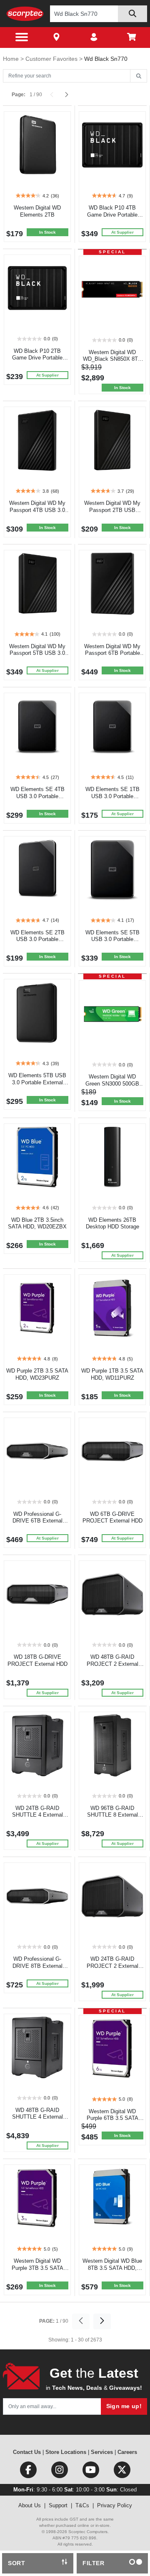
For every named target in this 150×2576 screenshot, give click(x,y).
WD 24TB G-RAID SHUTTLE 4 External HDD (37, 1815)
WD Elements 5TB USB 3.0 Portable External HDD (37, 1082)
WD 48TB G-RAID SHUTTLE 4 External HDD (37, 2117)
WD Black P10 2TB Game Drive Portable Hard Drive (37, 358)
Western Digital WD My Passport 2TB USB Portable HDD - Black (112, 510)
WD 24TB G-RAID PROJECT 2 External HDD (112, 1966)
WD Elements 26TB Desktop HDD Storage (112, 1223)
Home (12, 59)
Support (58, 2505)
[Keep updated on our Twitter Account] (122, 2472)
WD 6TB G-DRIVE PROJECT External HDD (112, 1518)
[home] (25, 14)
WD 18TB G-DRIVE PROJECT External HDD (37, 1660)
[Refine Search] (139, 76)
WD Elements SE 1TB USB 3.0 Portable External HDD (112, 796)
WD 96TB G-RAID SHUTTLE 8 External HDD (112, 1815)
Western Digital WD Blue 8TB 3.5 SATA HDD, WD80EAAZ (112, 2268)
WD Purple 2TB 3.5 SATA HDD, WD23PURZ (37, 1374)
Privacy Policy (115, 2505)
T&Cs (82, 2505)
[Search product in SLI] (132, 14)
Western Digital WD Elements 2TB (37, 211)
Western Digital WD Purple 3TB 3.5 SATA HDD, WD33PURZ (37, 2268)
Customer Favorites (52, 59)
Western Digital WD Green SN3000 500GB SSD (112, 1084)
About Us (30, 2505)
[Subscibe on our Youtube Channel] (91, 2472)
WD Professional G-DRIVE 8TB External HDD (37, 1966)
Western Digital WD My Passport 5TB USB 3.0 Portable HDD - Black (37, 653)
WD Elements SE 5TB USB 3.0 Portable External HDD (112, 940)
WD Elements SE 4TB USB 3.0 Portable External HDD (37, 796)
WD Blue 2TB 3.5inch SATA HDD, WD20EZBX (37, 1223)
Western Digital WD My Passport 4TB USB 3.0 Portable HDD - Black (37, 510)
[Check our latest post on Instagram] (60, 2472)
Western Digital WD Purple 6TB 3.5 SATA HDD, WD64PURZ (112, 2118)
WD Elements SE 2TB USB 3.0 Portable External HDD (37, 940)
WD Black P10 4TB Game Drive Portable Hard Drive (112, 215)
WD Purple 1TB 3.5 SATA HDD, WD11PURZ (112, 1374)
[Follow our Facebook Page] (29, 2472)
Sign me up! (124, 2406)
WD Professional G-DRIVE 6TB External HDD (37, 1521)
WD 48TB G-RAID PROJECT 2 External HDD (112, 1664)
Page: (19, 95)
